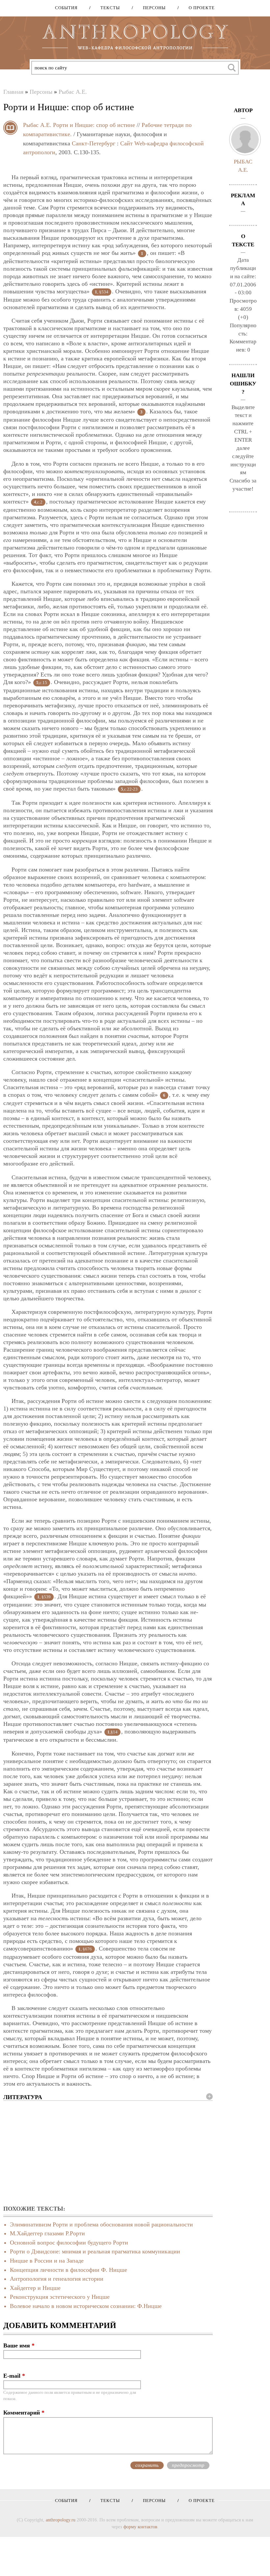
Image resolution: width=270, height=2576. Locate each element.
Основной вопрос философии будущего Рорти (69, 2243)
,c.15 (42, 683)
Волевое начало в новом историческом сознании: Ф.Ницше (86, 2306)
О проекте (199, 8)
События (66, 8)
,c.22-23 (129, 789)
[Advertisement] (108, 2153)
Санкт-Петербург (94, 143)
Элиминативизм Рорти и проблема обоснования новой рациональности (101, 2224)
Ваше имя (19, 2345)
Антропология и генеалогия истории (57, 2279)
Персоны (152, 8)
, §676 (85, 1949)
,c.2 (38, 502)
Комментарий (24, 2413)
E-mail (14, 2376)
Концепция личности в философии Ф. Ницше (68, 2270)
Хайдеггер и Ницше (35, 2288)
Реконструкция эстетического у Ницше (60, 2297)
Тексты (108, 8)
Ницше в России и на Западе (47, 2261)
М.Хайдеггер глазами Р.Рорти (47, 2233)
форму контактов (140, 2527)
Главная (13, 92)
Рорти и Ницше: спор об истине (94, 125)
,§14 (112, 1732)
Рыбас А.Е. (73, 92)
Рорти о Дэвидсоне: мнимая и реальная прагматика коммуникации (95, 2251)
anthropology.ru (61, 2520)
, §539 (44, 1597)
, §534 (102, 292)
